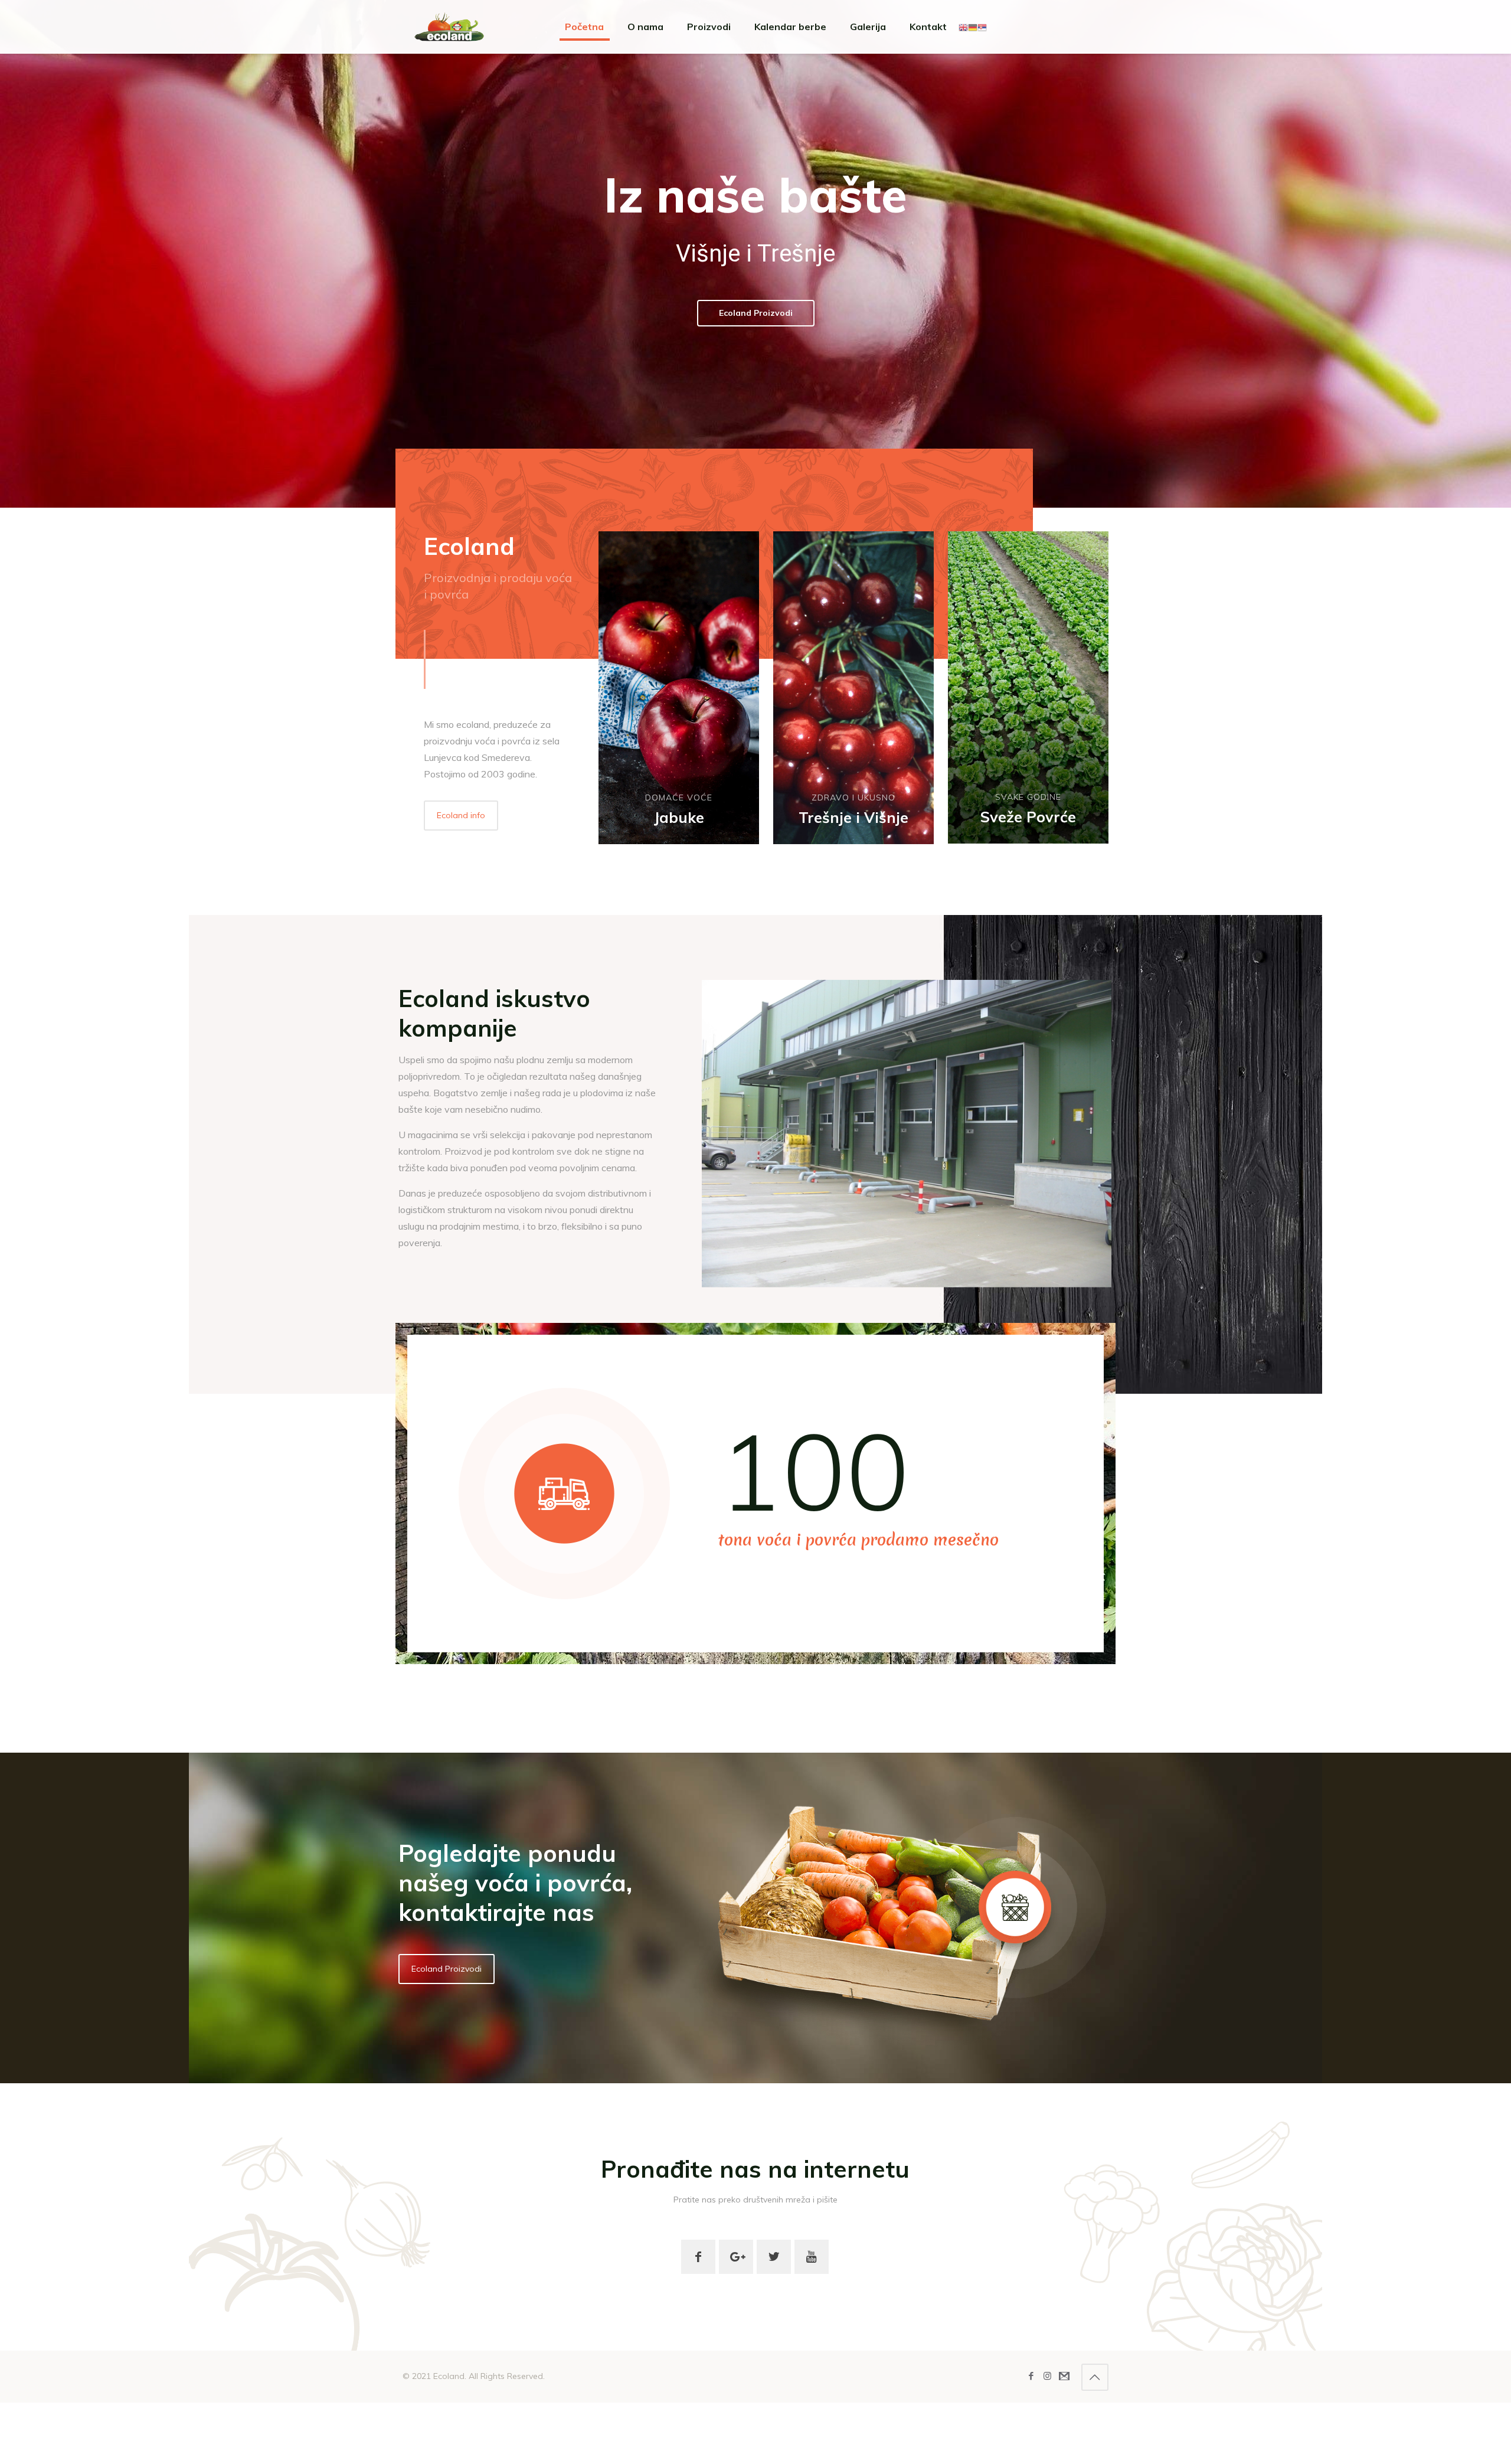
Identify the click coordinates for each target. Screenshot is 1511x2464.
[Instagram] (1047, 2376)
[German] (973, 27)
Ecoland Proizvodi (756, 313)
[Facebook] (1031, 2376)
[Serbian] (982, 27)
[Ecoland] (449, 27)
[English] (963, 27)
